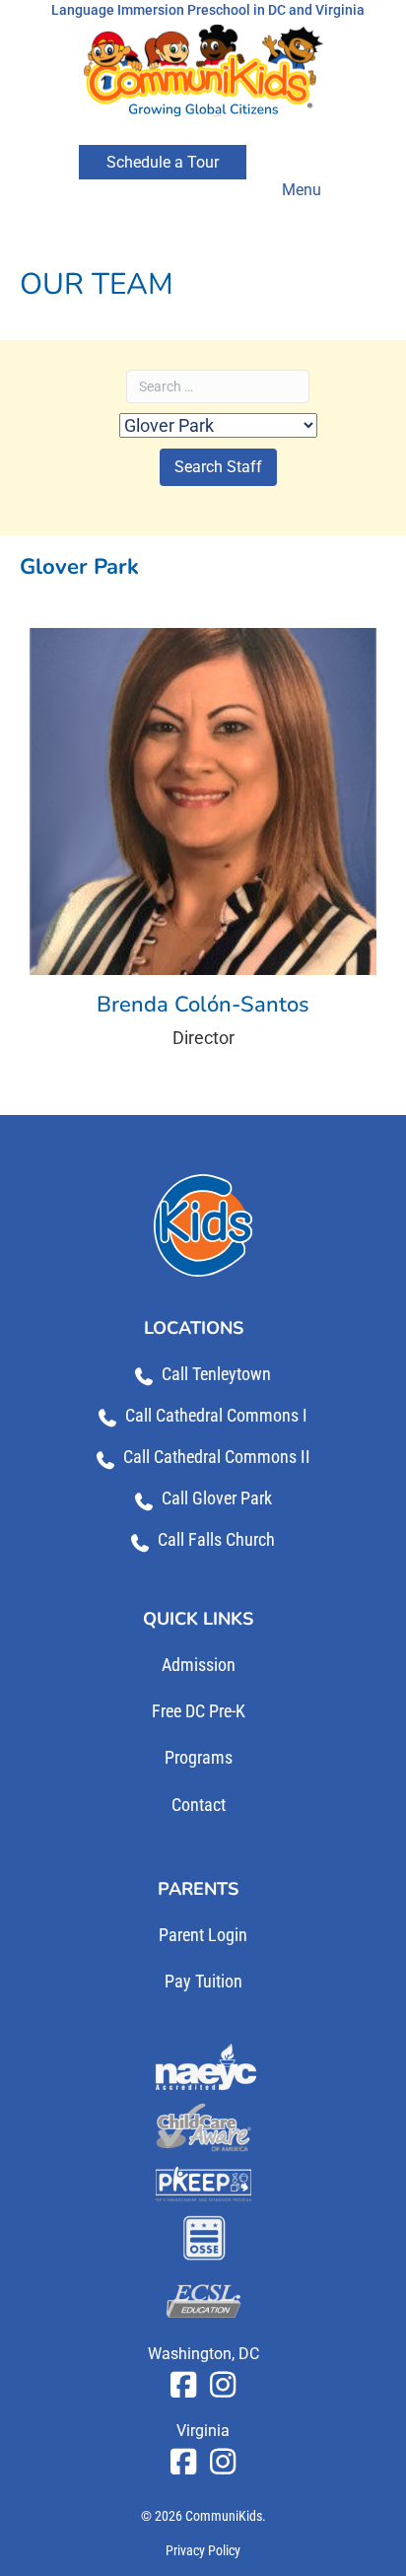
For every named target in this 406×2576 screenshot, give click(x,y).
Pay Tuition (203, 1981)
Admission (199, 1665)
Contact (199, 1805)
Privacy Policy (203, 2550)
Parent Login (203, 1935)
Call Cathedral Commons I (216, 1415)
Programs (199, 1757)
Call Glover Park (217, 1498)
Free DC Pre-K (199, 1711)
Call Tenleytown (216, 1374)
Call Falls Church (216, 1539)
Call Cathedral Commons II (217, 1457)
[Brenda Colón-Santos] (203, 847)
